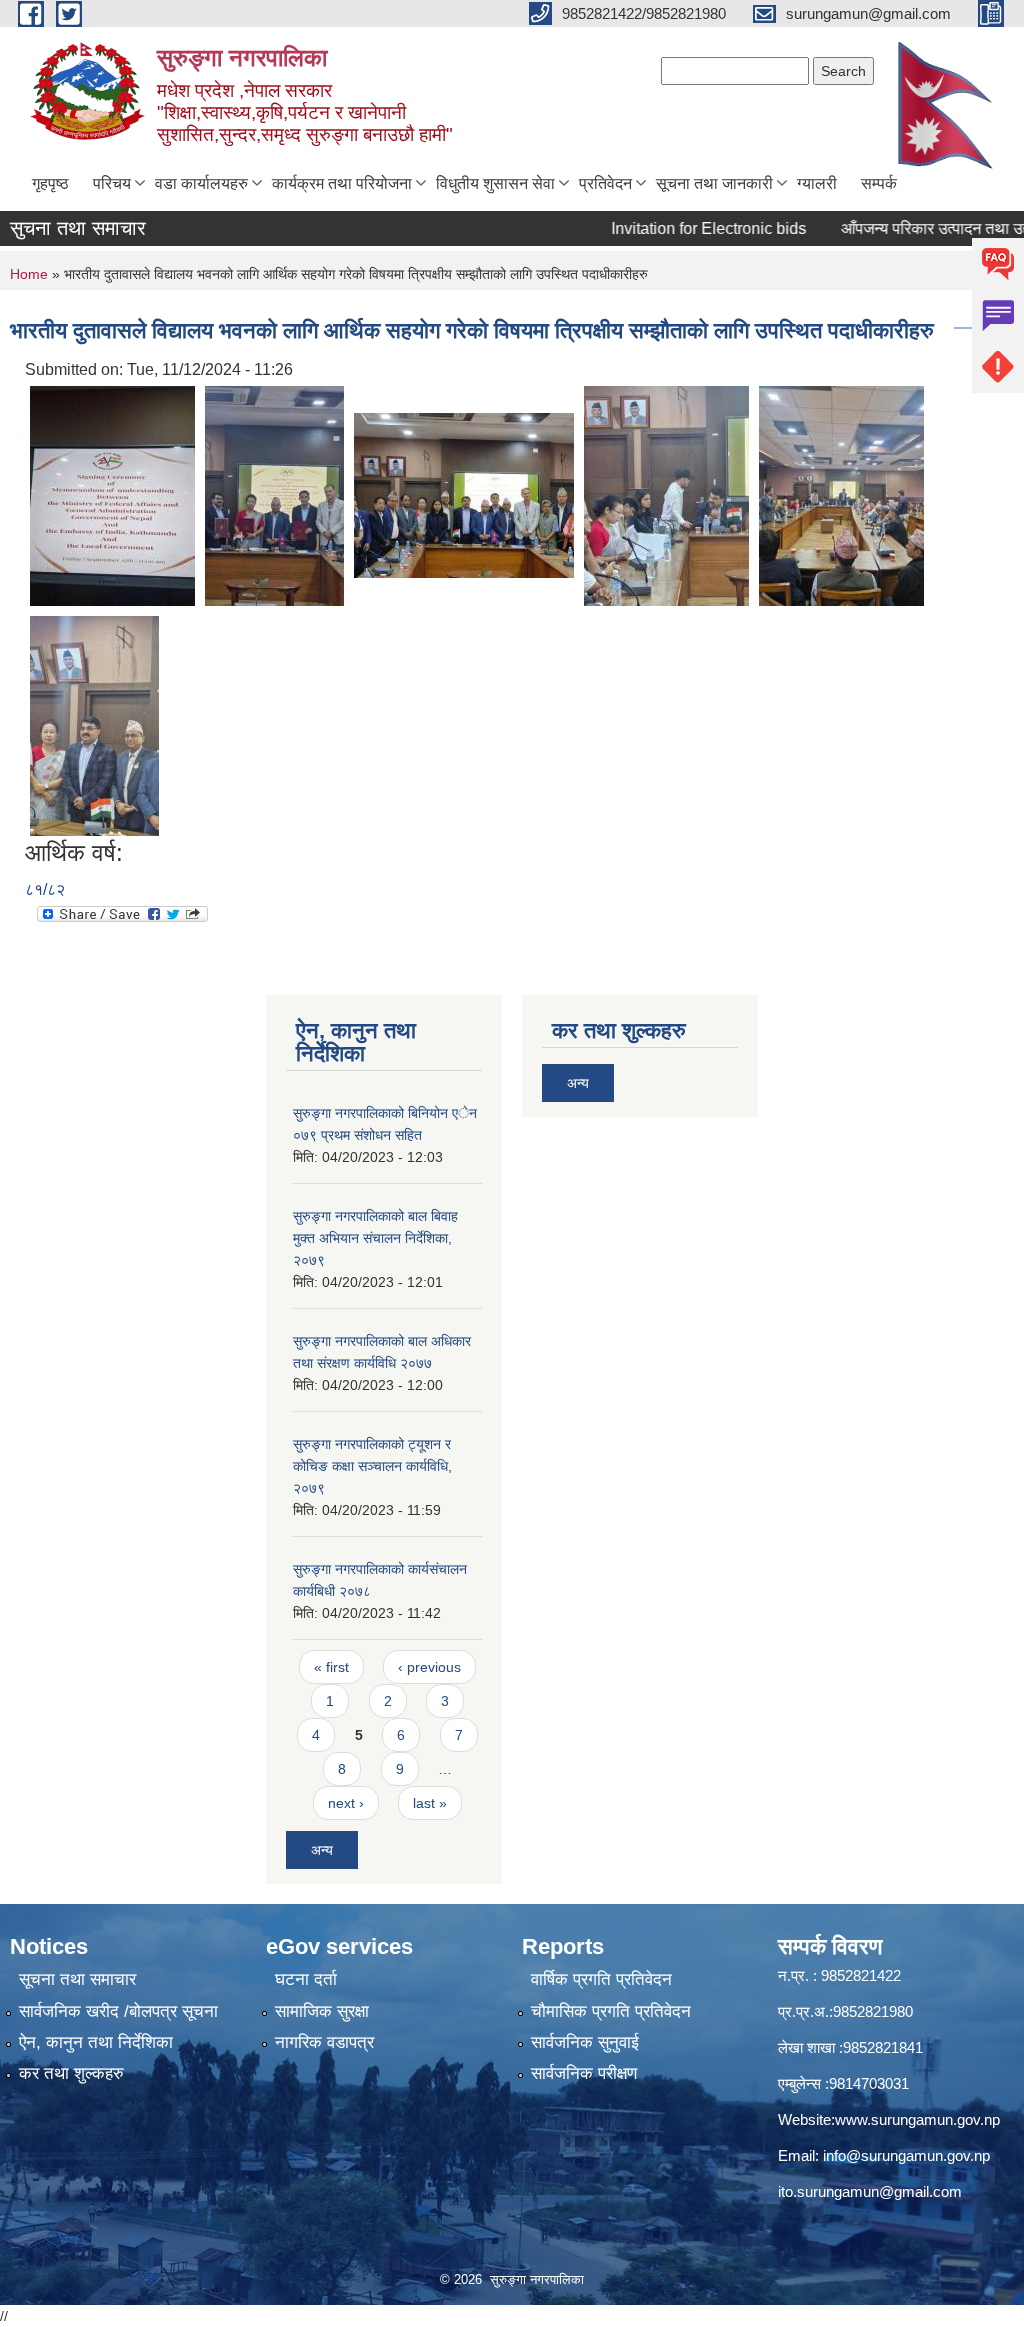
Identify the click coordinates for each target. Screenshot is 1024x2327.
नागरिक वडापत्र (324, 2042)
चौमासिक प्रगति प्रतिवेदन (611, 2011)
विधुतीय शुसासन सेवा (495, 183)
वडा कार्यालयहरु (201, 183)
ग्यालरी (817, 183)
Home (29, 274)
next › (346, 1803)
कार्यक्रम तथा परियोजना (342, 183)
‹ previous (429, 1667)
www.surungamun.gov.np (917, 2119)
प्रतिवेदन (605, 183)
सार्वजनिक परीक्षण (584, 2073)
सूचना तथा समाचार (77, 1979)
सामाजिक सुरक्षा (322, 2011)
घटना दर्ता (306, 1979)
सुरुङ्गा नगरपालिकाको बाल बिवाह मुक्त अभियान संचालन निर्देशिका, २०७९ (375, 1238)
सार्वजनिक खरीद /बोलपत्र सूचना (118, 2011)
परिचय (112, 183)
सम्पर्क (879, 183)
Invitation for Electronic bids (676, 228)
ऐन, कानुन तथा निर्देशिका (96, 2042)
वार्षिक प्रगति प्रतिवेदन (601, 1979)
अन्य (322, 1850)
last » (430, 1803)
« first (331, 1667)
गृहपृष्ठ (50, 183)
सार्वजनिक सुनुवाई (585, 2042)
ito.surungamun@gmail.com (870, 2191)
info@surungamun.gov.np (906, 2155)
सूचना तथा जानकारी (714, 183)
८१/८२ (45, 889)
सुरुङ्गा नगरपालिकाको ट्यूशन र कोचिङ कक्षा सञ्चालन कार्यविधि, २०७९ (372, 1466)
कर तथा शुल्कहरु (71, 2073)
